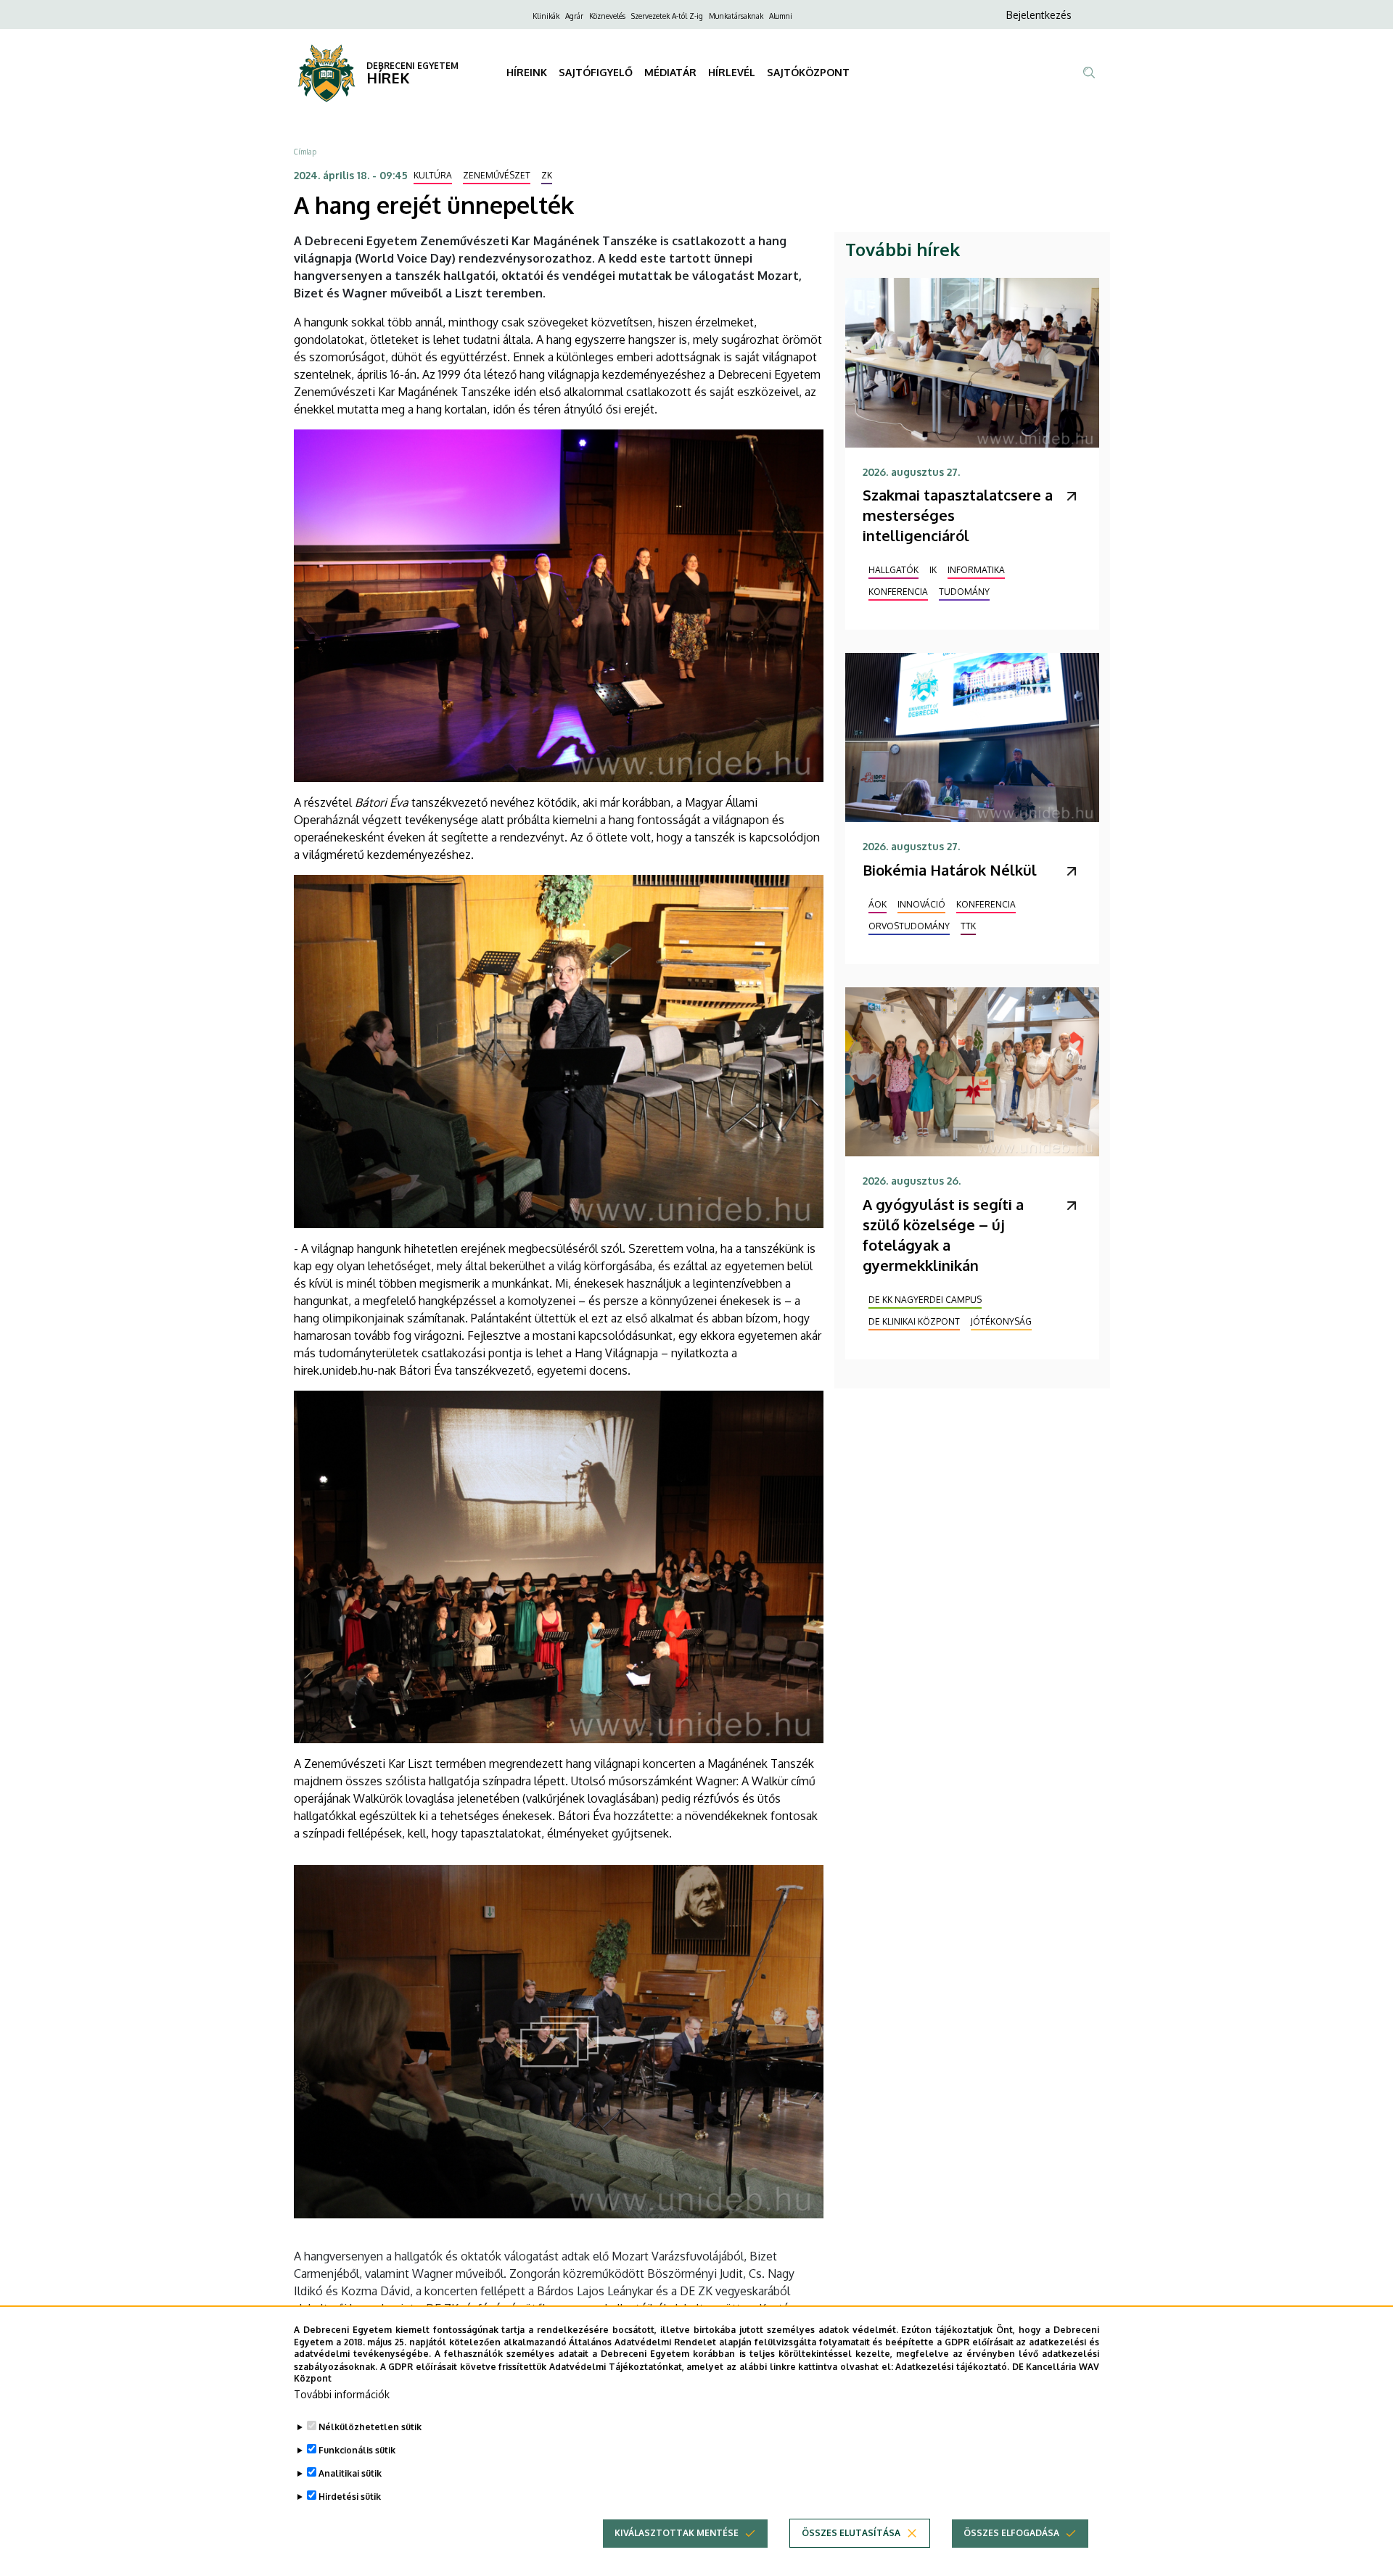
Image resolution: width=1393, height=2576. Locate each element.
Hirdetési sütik (350, 2497)
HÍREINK (527, 72)
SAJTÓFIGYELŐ (596, 72)
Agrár (574, 16)
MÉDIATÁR (670, 72)
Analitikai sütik (350, 2473)
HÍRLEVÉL (732, 72)
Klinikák (546, 16)
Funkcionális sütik (357, 2450)
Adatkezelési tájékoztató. (952, 2366)
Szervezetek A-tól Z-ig (667, 16)
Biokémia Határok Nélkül (950, 870)
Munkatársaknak (736, 16)
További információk (342, 2394)
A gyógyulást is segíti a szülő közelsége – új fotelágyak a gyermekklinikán (943, 1235)
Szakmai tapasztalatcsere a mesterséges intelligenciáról (958, 515)
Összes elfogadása (1011, 2533)
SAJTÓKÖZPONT (808, 72)
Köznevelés (607, 16)
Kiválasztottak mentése (677, 2533)
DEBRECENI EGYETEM (412, 66)
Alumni (781, 16)
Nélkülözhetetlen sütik (370, 2427)
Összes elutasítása (851, 2533)
